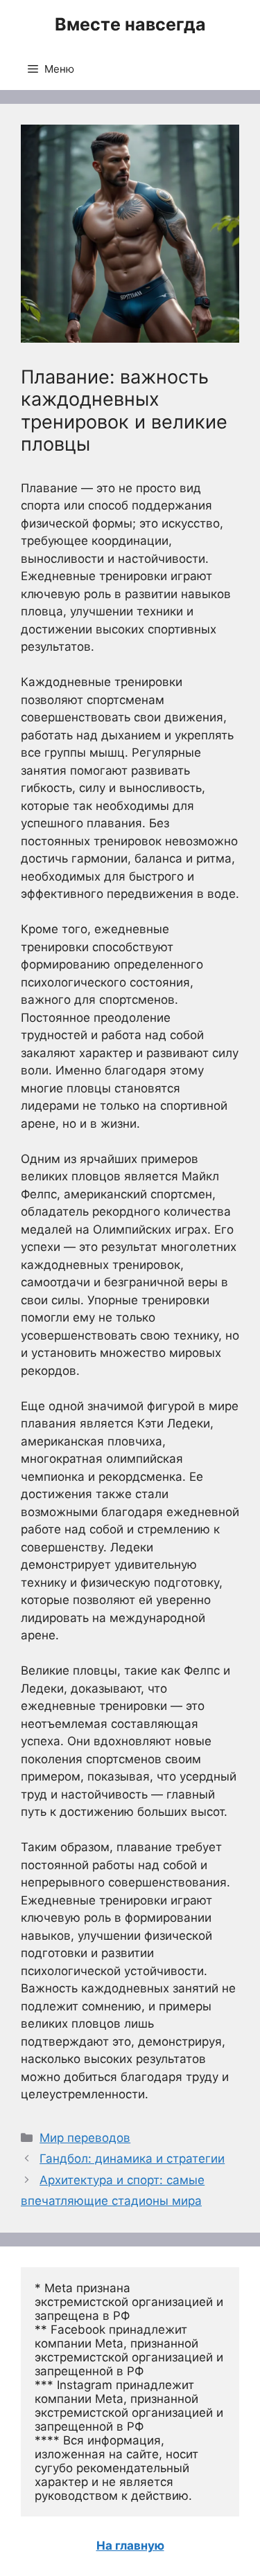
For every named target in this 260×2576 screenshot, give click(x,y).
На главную (130, 2546)
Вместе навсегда (130, 24)
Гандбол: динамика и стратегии (132, 2159)
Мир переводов (85, 2138)
